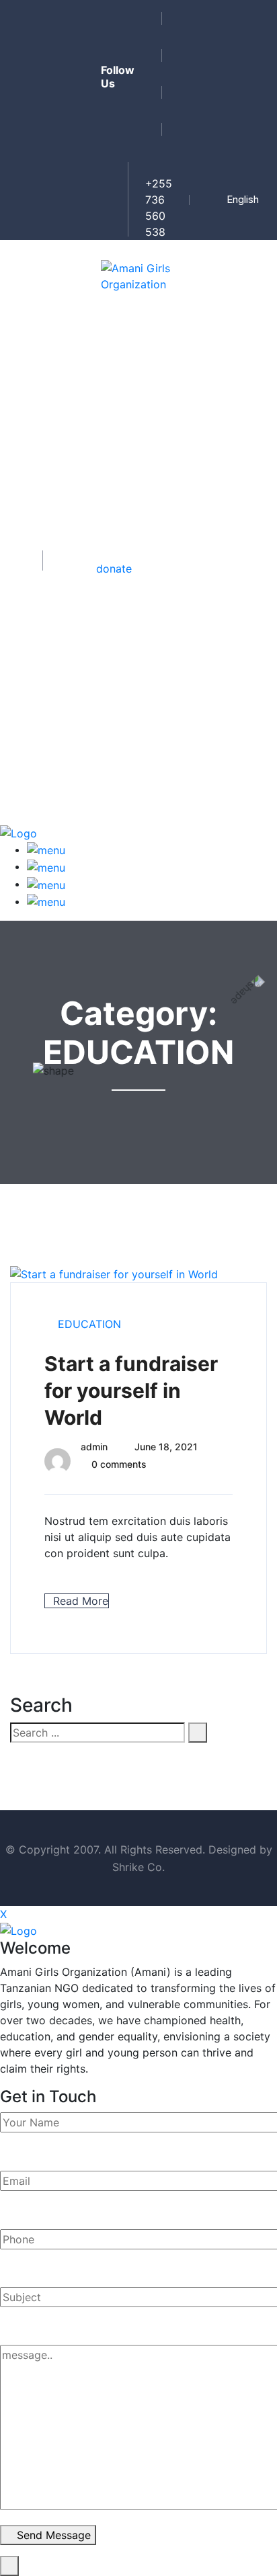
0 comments (119, 1464)
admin (94, 1447)
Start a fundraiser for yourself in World (131, 1390)
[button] (246, 200)
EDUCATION (89, 1324)
